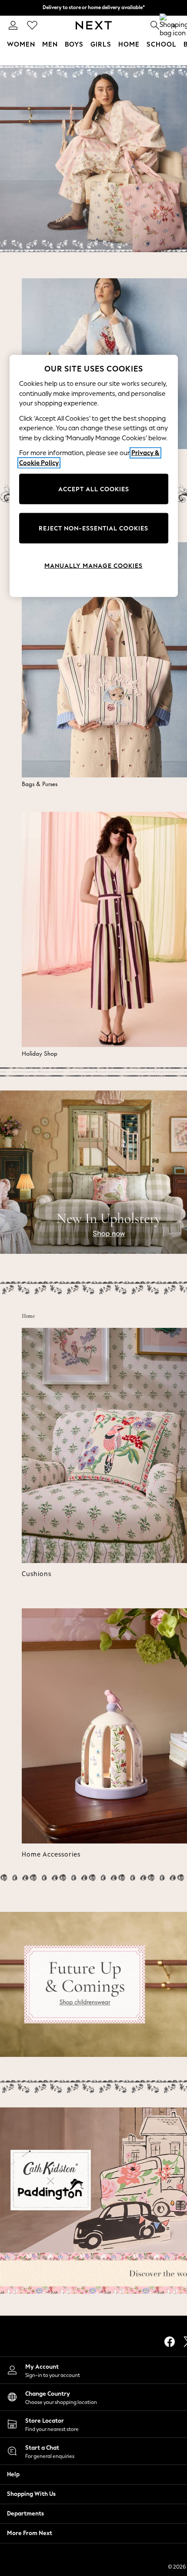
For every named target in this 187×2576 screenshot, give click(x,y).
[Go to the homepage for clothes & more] (94, 25)
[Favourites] (32, 25)
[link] (13, 25)
